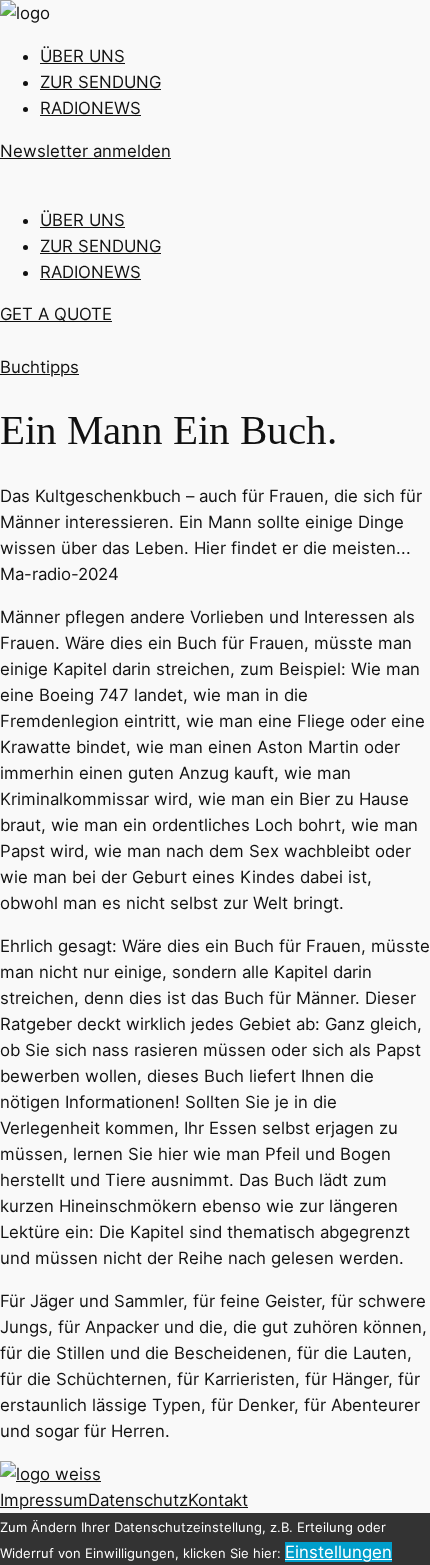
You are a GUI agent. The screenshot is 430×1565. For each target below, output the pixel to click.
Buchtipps (39, 367)
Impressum (44, 1500)
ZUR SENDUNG (100, 82)
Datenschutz (138, 1500)
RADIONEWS (90, 108)
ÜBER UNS (82, 56)
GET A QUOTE (56, 314)
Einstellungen (338, 1552)
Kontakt (218, 1500)
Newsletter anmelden (85, 151)
